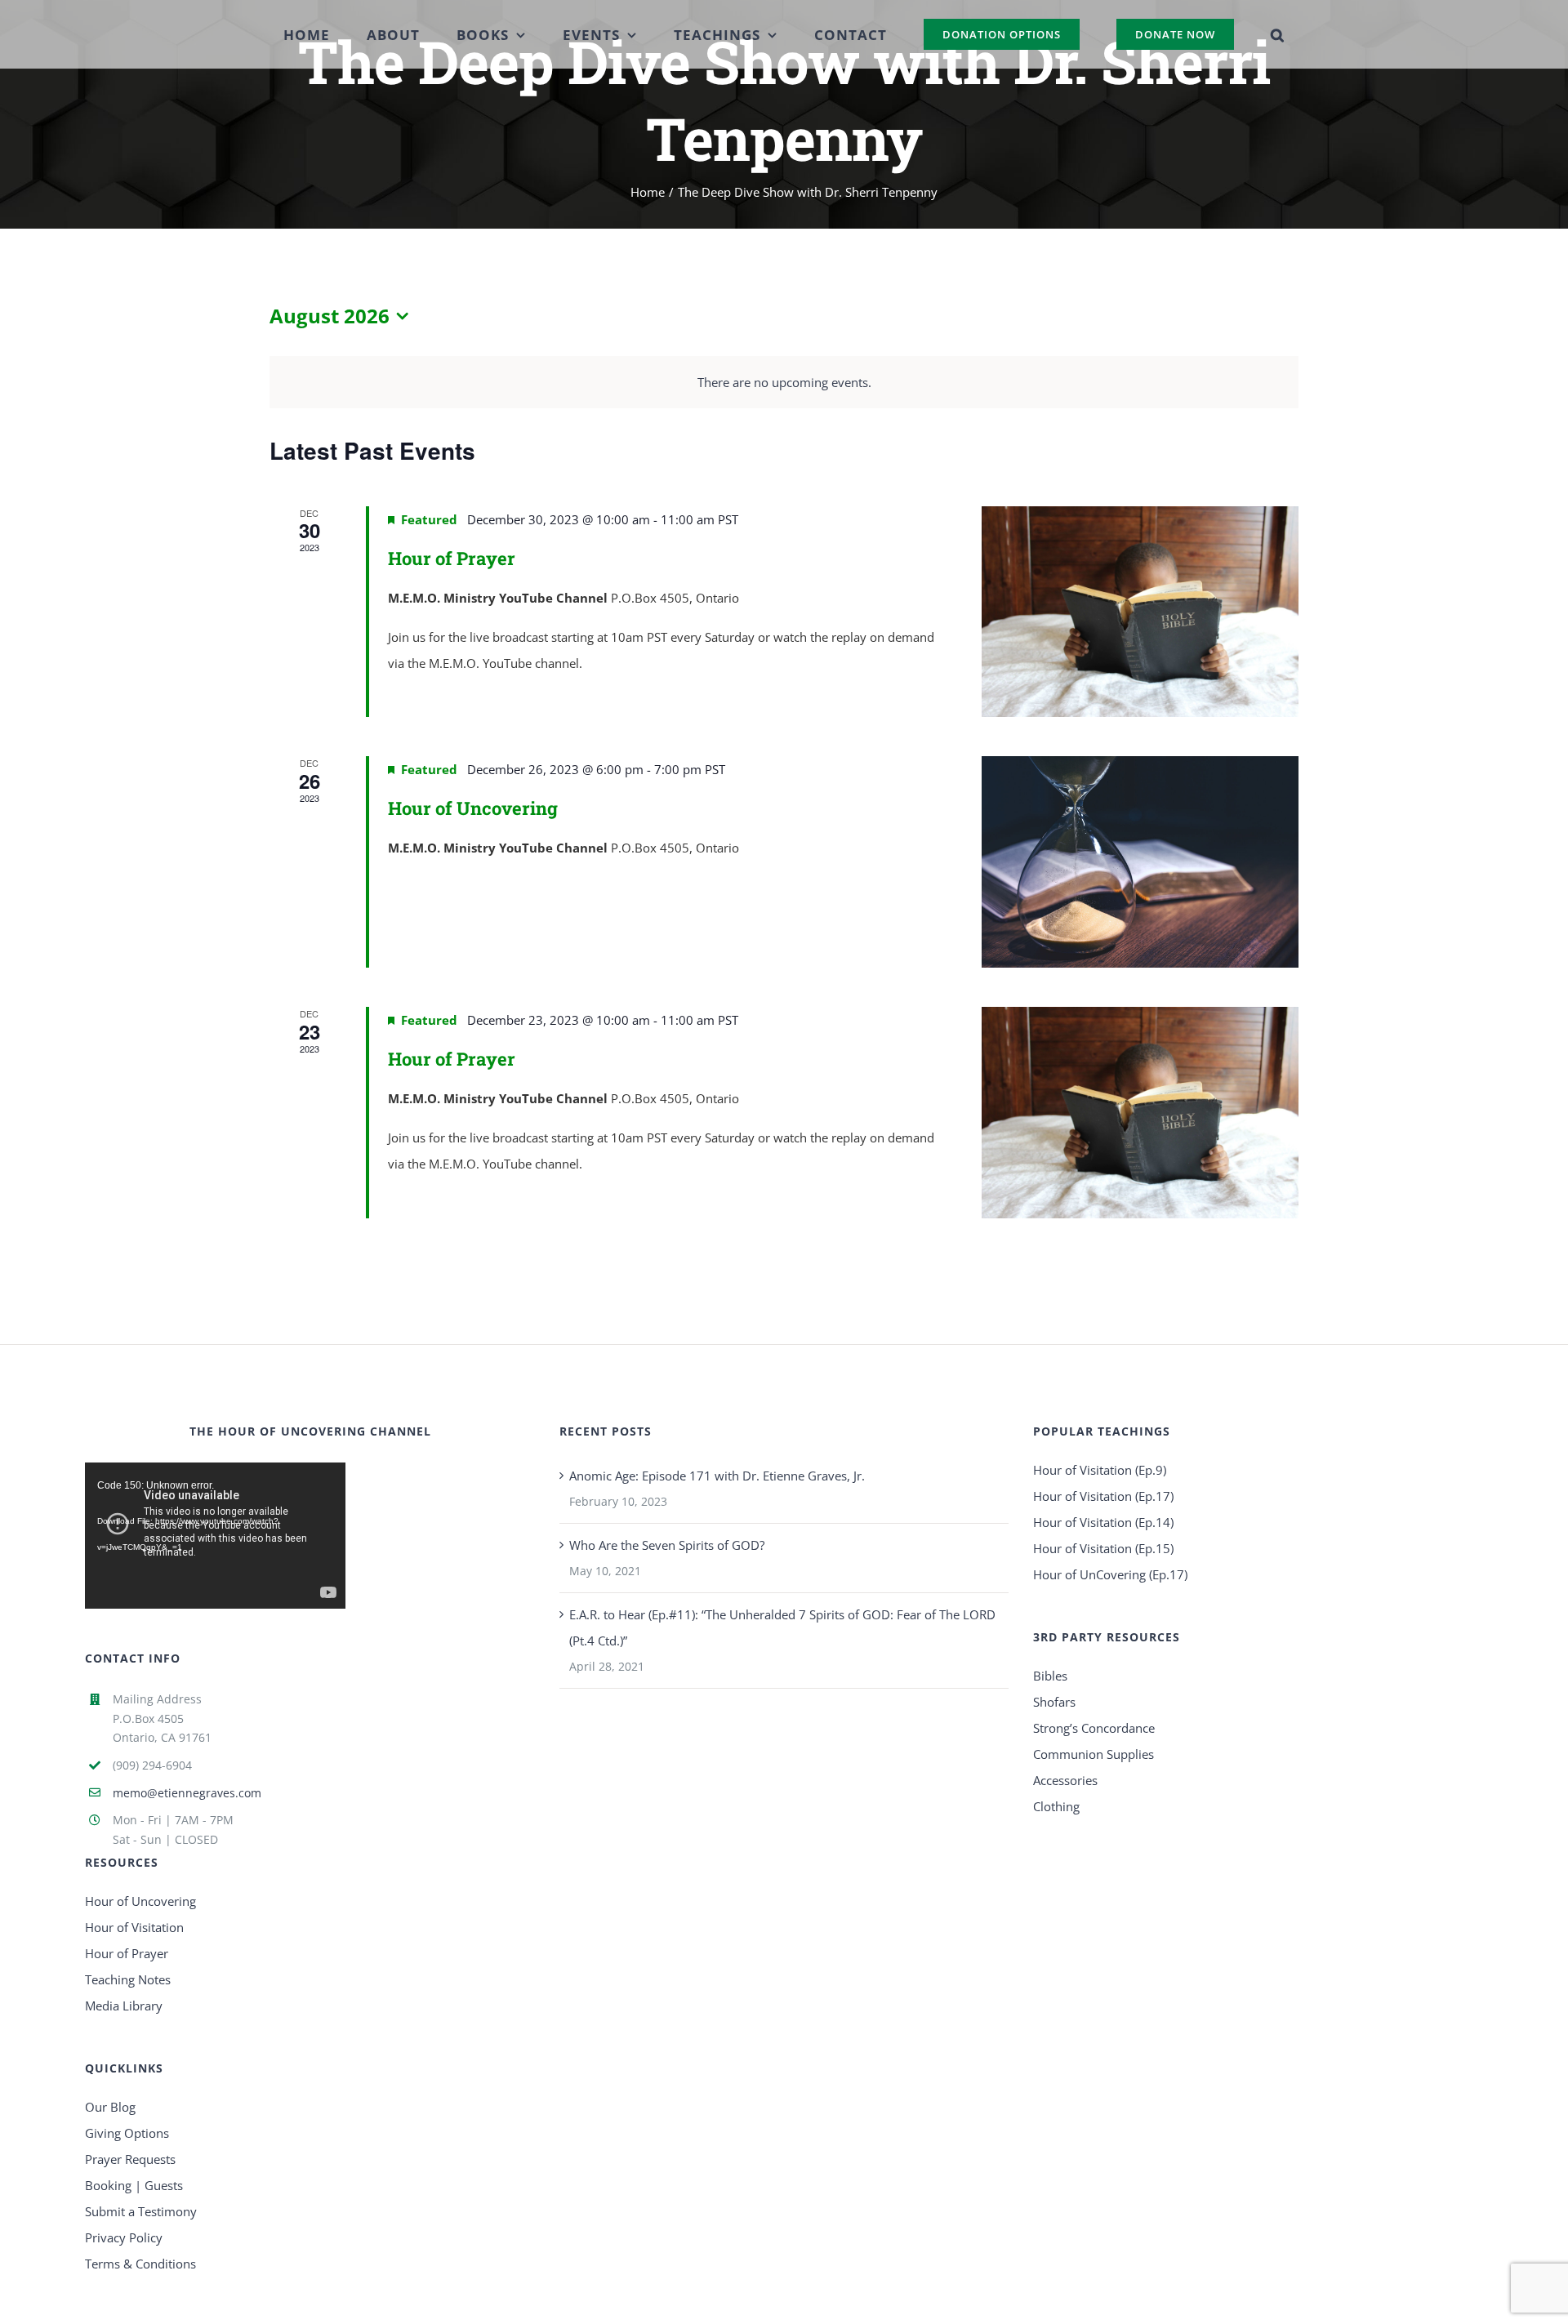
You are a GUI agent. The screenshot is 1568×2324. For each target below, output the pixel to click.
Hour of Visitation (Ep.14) (1103, 1522)
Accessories (1065, 1780)
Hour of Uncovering (473, 808)
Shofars (1054, 1702)
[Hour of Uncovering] (1140, 862)
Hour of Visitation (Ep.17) (1103, 1496)
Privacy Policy (124, 2237)
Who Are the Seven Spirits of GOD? (667, 1545)
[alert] (784, 382)
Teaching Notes (128, 1979)
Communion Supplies (1094, 1754)
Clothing (1056, 1806)
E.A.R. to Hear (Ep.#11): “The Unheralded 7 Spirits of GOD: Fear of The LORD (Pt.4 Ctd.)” (782, 1627)
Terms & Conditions (140, 2264)
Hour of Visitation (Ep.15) (1103, 1548)
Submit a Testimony (141, 2211)
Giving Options (127, 2133)
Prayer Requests (130, 2159)
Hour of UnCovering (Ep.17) (1110, 1574)
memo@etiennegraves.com (187, 1793)
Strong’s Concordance (1094, 1728)
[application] (215, 1536)
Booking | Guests (134, 2185)
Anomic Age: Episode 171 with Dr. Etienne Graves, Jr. (717, 1476)
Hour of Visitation (134, 1927)
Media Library (124, 2006)
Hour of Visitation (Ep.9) (1100, 1470)
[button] (1239, 34)
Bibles (1050, 1676)
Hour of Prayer (452, 558)
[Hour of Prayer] (1140, 612)
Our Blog (110, 2107)
